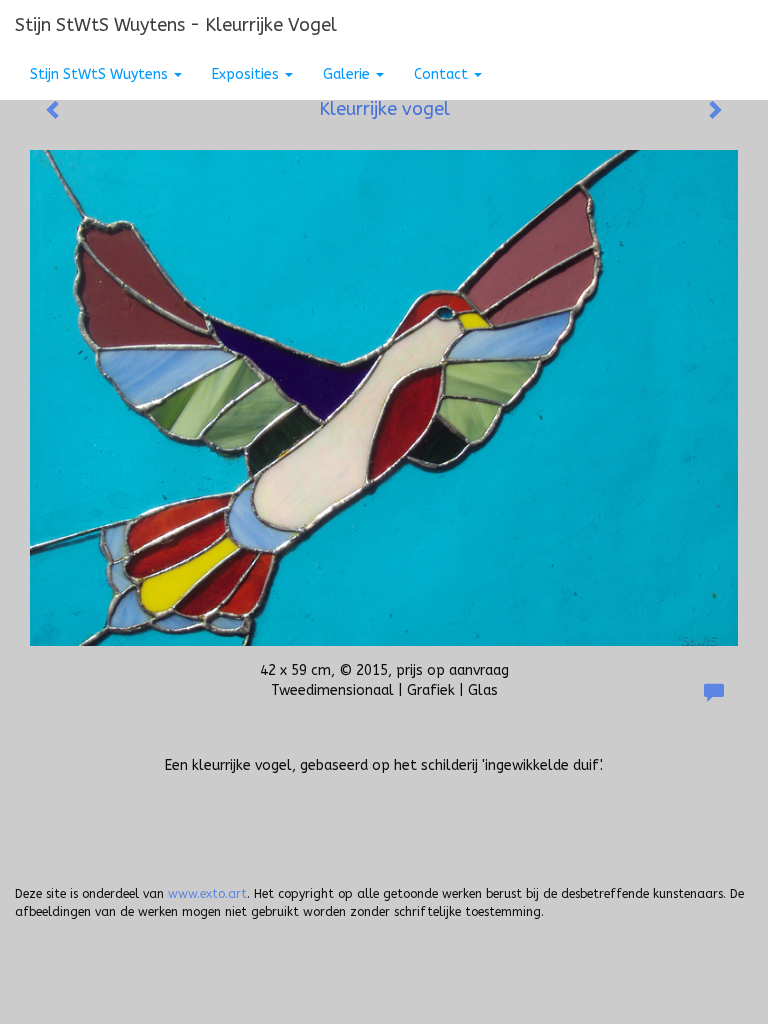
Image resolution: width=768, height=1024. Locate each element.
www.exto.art (207, 894)
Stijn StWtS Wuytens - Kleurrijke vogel (176, 25)
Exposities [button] (247, 74)
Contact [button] (443, 74)
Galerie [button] (348, 74)
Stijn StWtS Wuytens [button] (101, 74)
